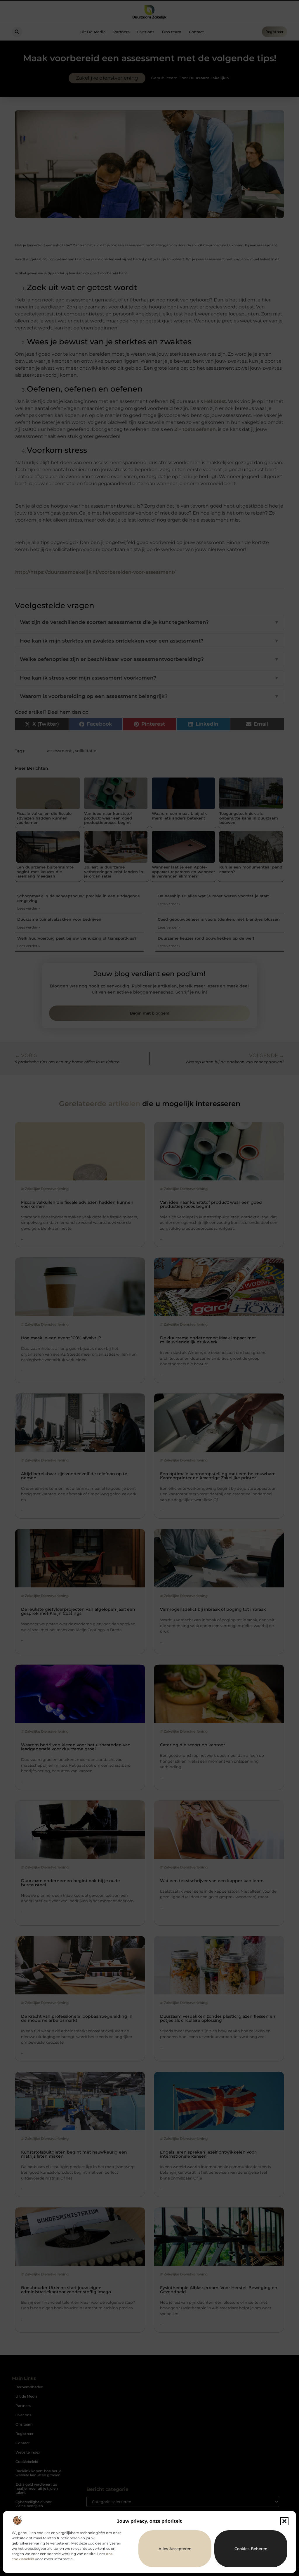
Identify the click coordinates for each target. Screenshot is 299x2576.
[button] (284, 2521)
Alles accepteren (175, 2549)
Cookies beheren (251, 2549)
